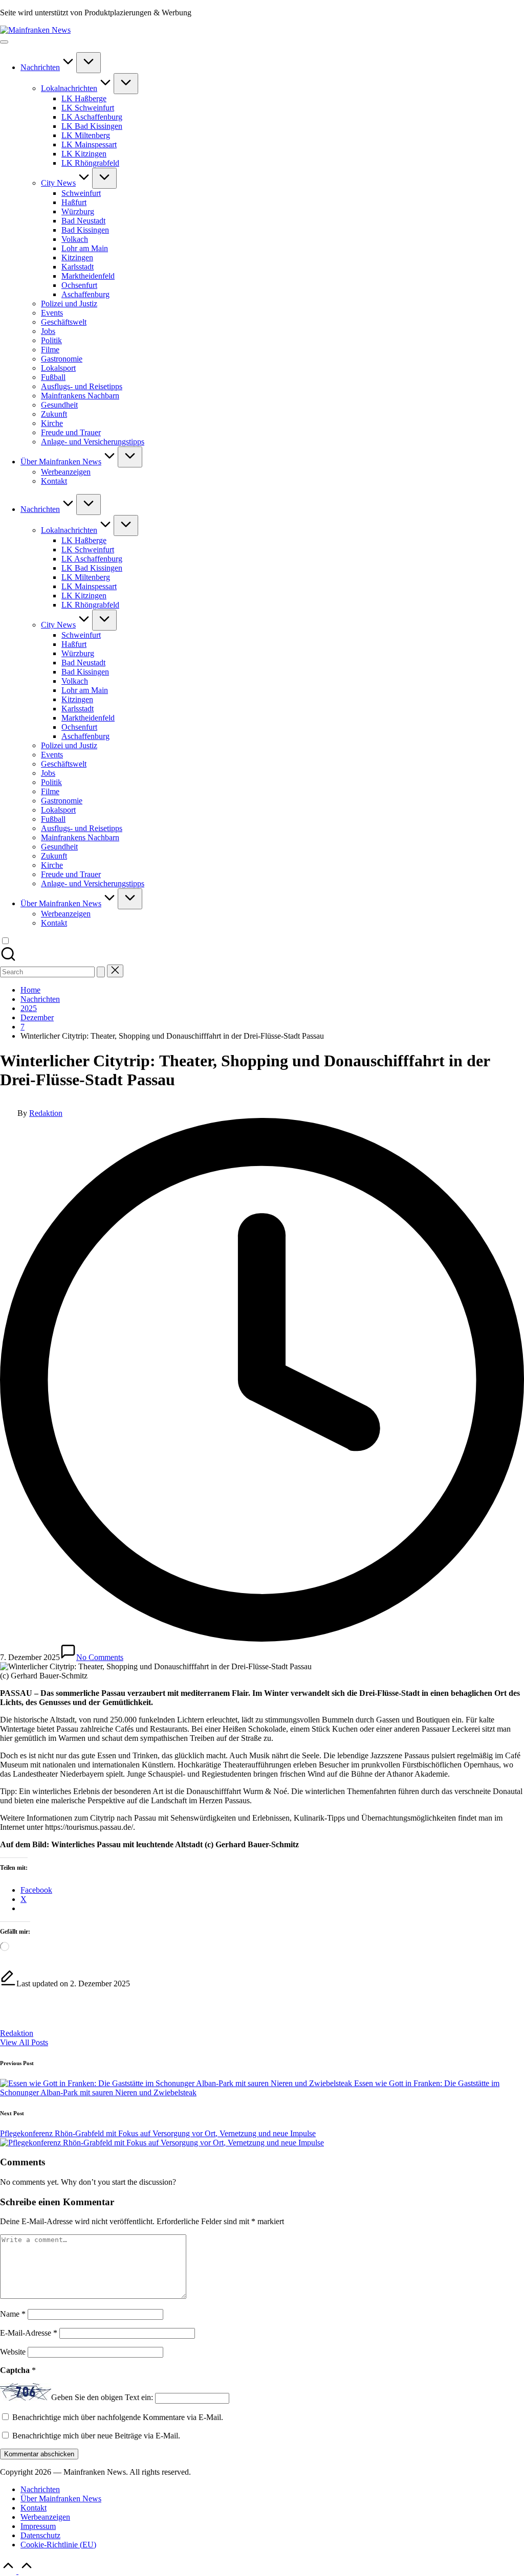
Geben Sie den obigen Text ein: (102, 2398)
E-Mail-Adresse (29, 2333)
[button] (101, 972)
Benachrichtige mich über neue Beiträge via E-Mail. (96, 2436)
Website (13, 2352)
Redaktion (17, 2033)
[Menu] (4, 42)
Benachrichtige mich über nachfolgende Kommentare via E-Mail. (118, 2417)
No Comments (100, 1657)
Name (13, 2314)
